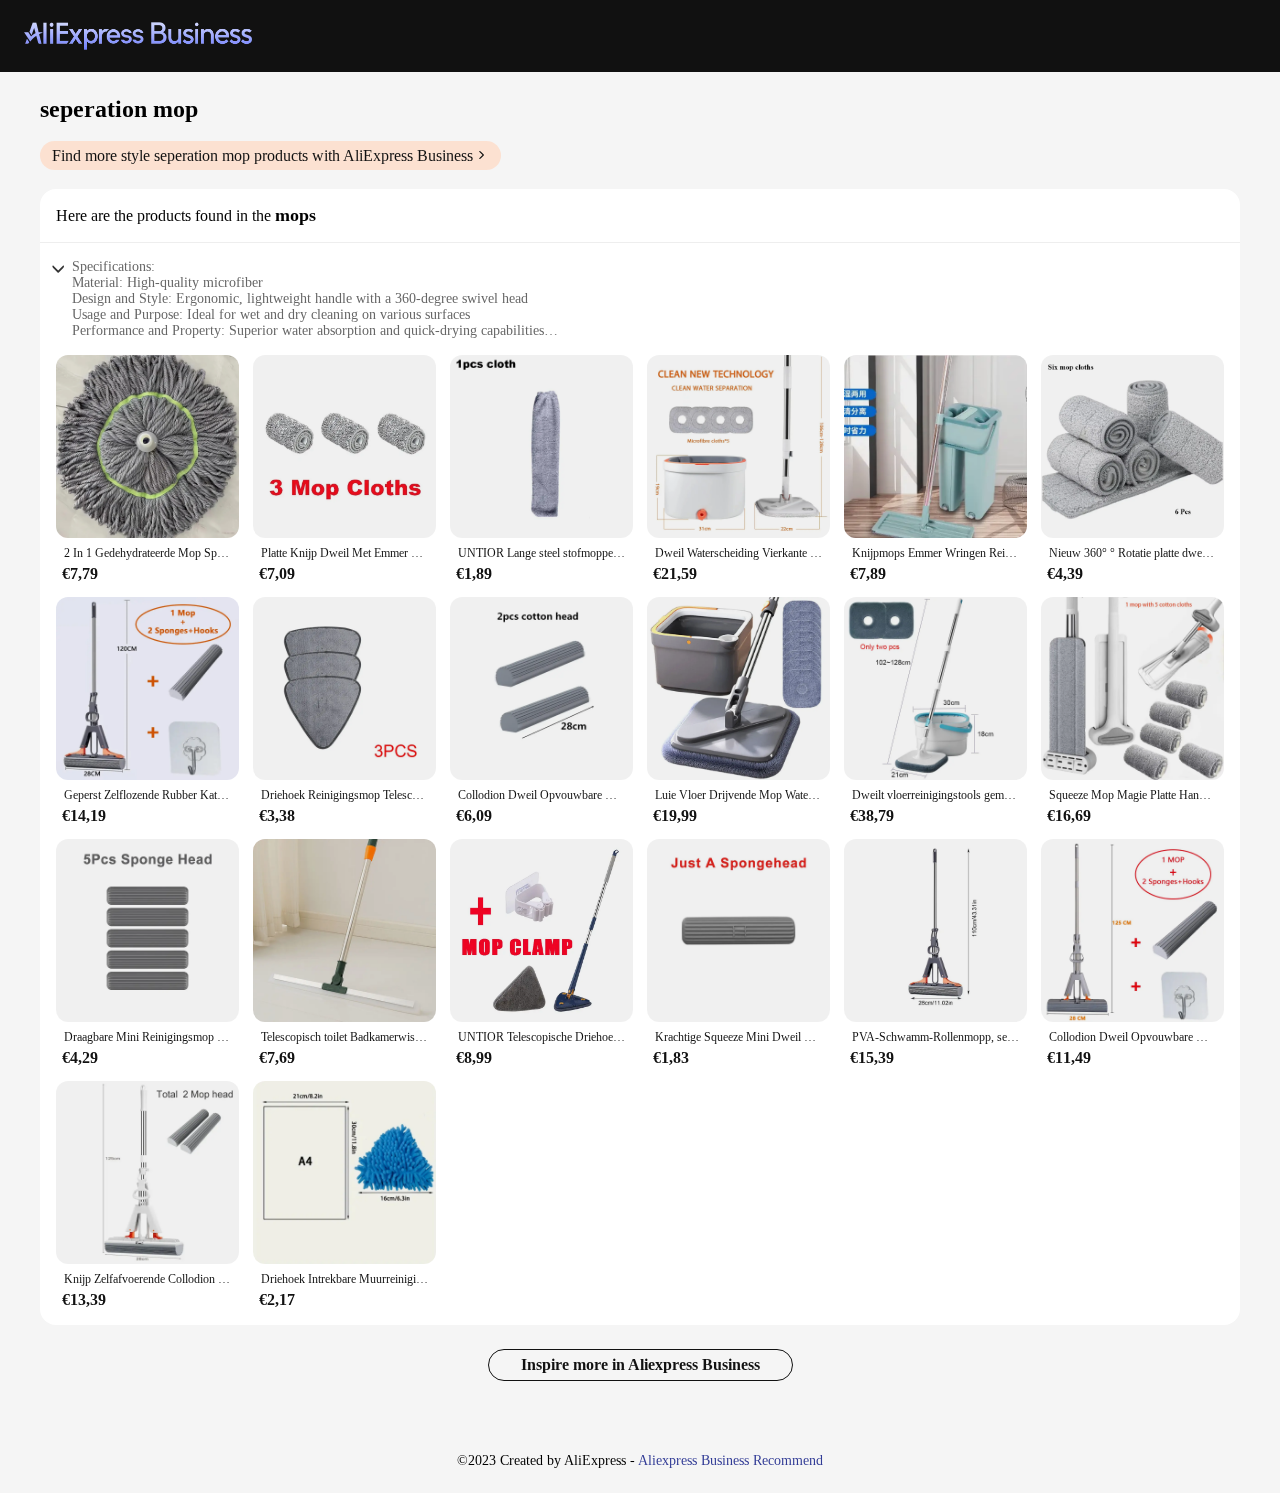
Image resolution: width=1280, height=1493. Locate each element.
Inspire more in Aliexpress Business (640, 1364)
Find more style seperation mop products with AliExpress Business (262, 155)
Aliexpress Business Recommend (730, 1460)
